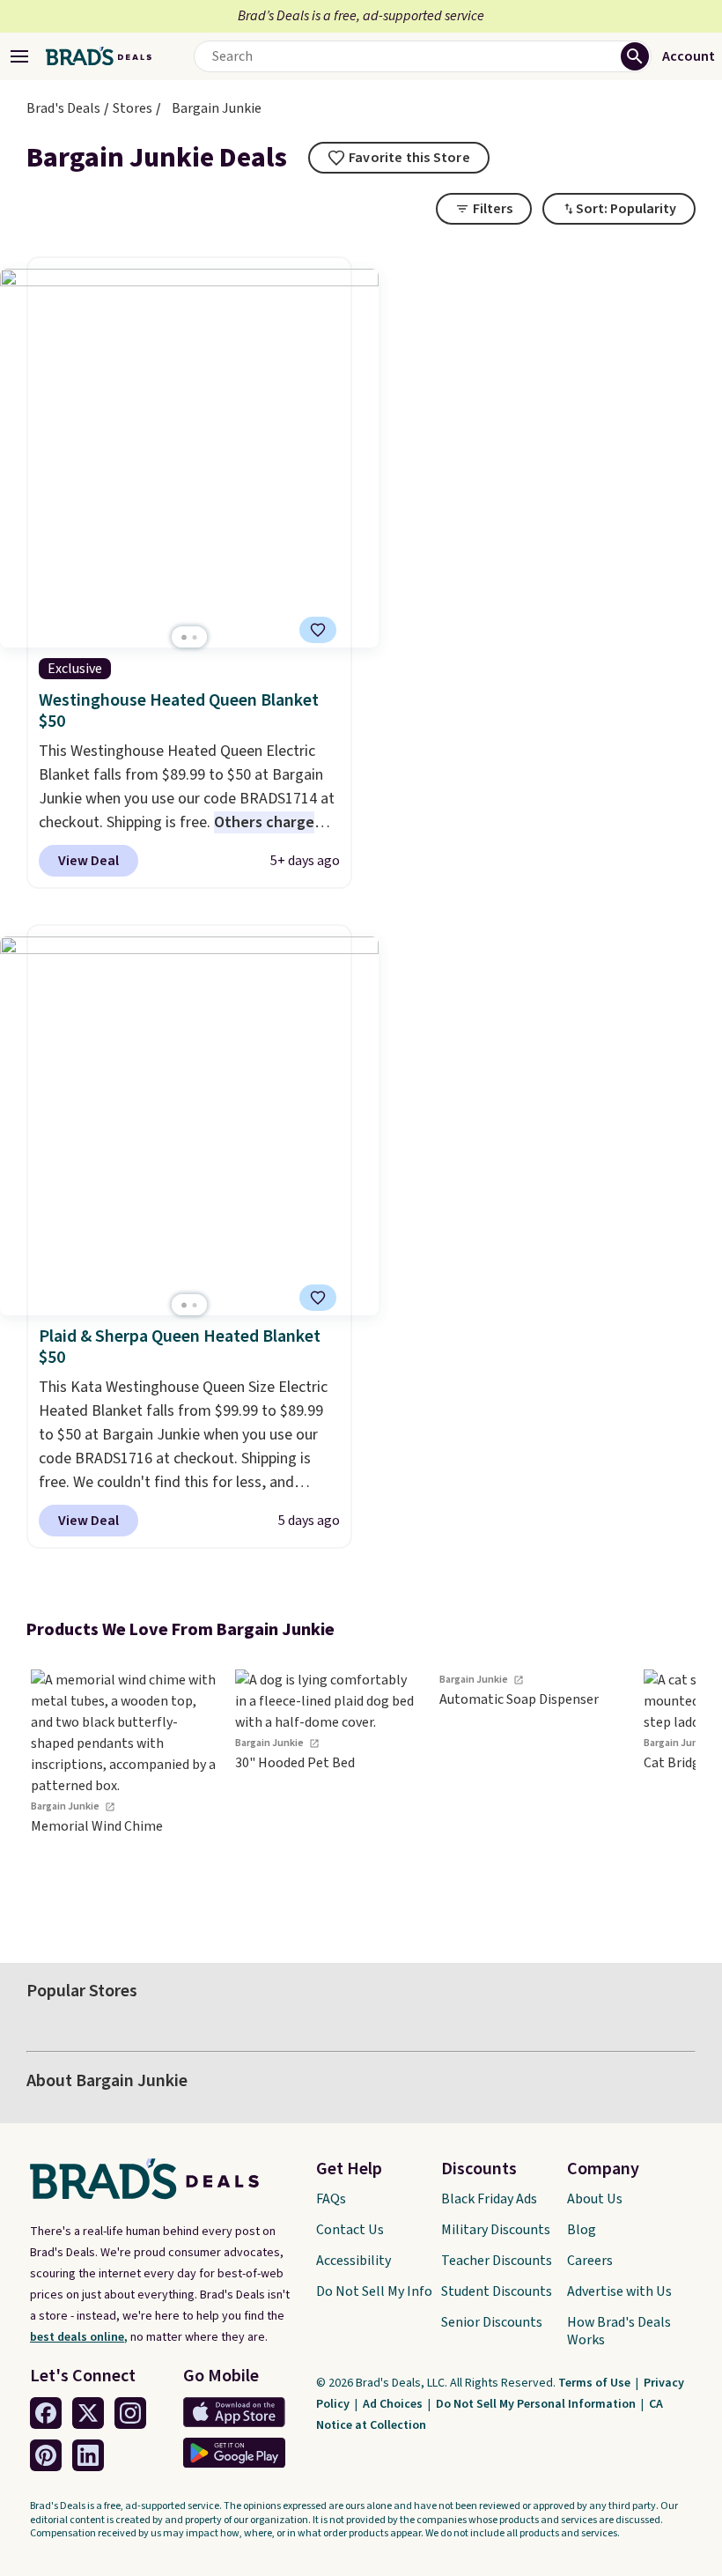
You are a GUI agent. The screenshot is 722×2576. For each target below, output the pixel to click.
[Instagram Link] (130, 2413)
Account (689, 56)
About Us (595, 2199)
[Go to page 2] (195, 637)
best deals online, (79, 2337)
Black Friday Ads (489, 2199)
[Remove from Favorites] (318, 630)
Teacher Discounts (497, 2261)
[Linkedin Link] (88, 2455)
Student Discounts (497, 2291)
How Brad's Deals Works (619, 2331)
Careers (590, 2261)
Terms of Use (596, 2383)
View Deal (88, 861)
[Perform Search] (635, 56)
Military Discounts (496, 2230)
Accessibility (354, 2261)
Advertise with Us (619, 2291)
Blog (582, 2230)
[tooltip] (399, 158)
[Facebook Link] (46, 2413)
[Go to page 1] (184, 637)
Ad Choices (394, 2404)
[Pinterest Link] (46, 2455)
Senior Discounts (492, 2322)
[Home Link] (99, 56)
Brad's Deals (63, 108)
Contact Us (350, 2230)
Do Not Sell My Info (374, 2291)
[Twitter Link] (88, 2413)
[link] (123, 1791)
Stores (133, 108)
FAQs (331, 2199)
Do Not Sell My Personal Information (537, 2404)
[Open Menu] (19, 56)
